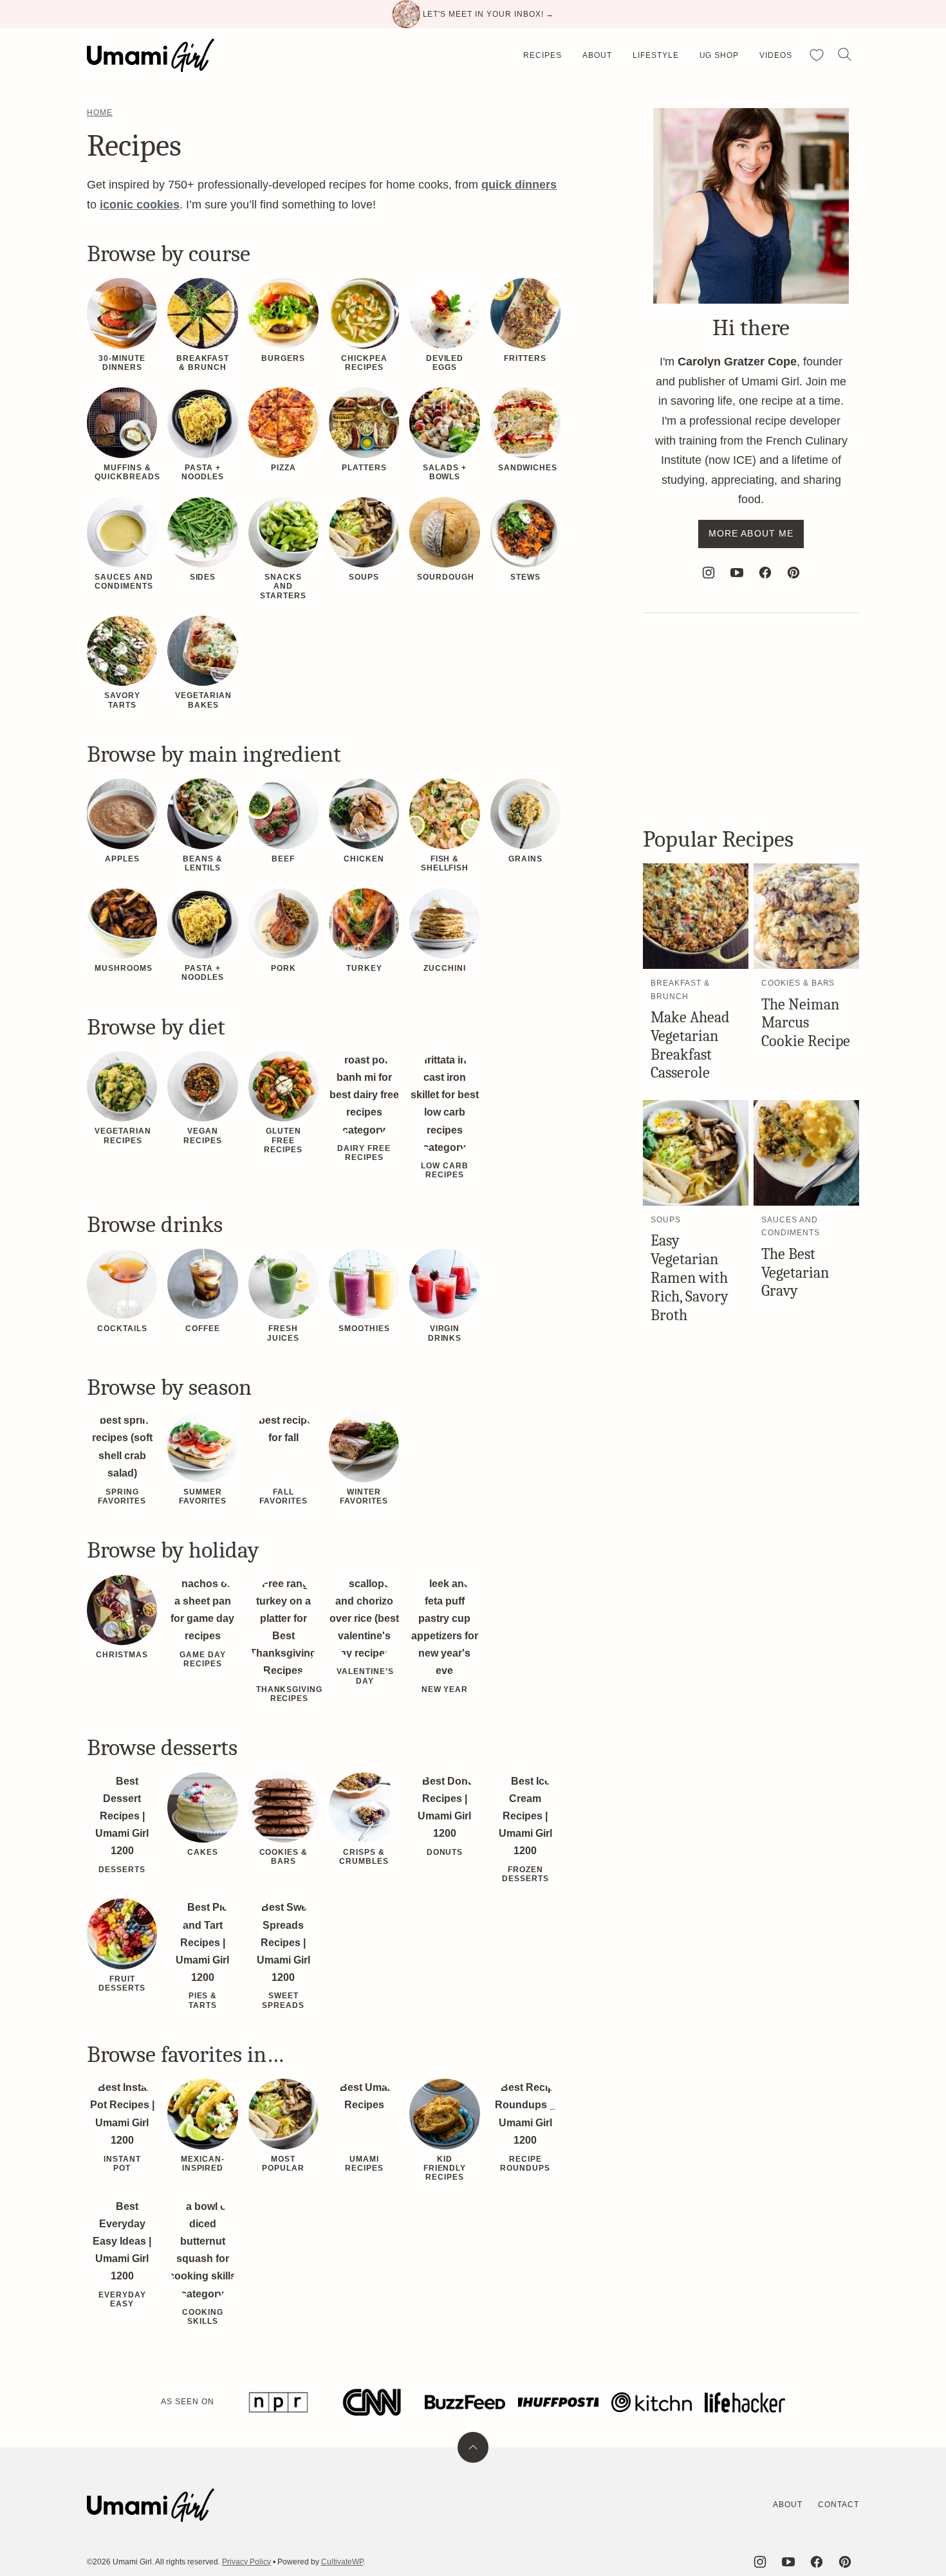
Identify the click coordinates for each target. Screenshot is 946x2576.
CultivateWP (342, 2562)
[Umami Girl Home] (151, 55)
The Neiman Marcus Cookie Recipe (806, 1023)
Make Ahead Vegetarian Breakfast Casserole (690, 1045)
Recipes (543, 55)
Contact (839, 2505)
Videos (776, 55)
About (597, 55)
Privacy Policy (246, 2562)
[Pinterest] (793, 573)
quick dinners (519, 185)
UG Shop (719, 55)
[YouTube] (737, 573)
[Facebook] (765, 573)
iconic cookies (140, 205)
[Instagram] (709, 573)
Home (100, 113)
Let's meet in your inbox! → (489, 14)
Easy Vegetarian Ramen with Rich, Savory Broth (690, 1277)
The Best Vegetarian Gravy (795, 1273)
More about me (751, 533)
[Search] (845, 55)
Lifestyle (656, 55)
